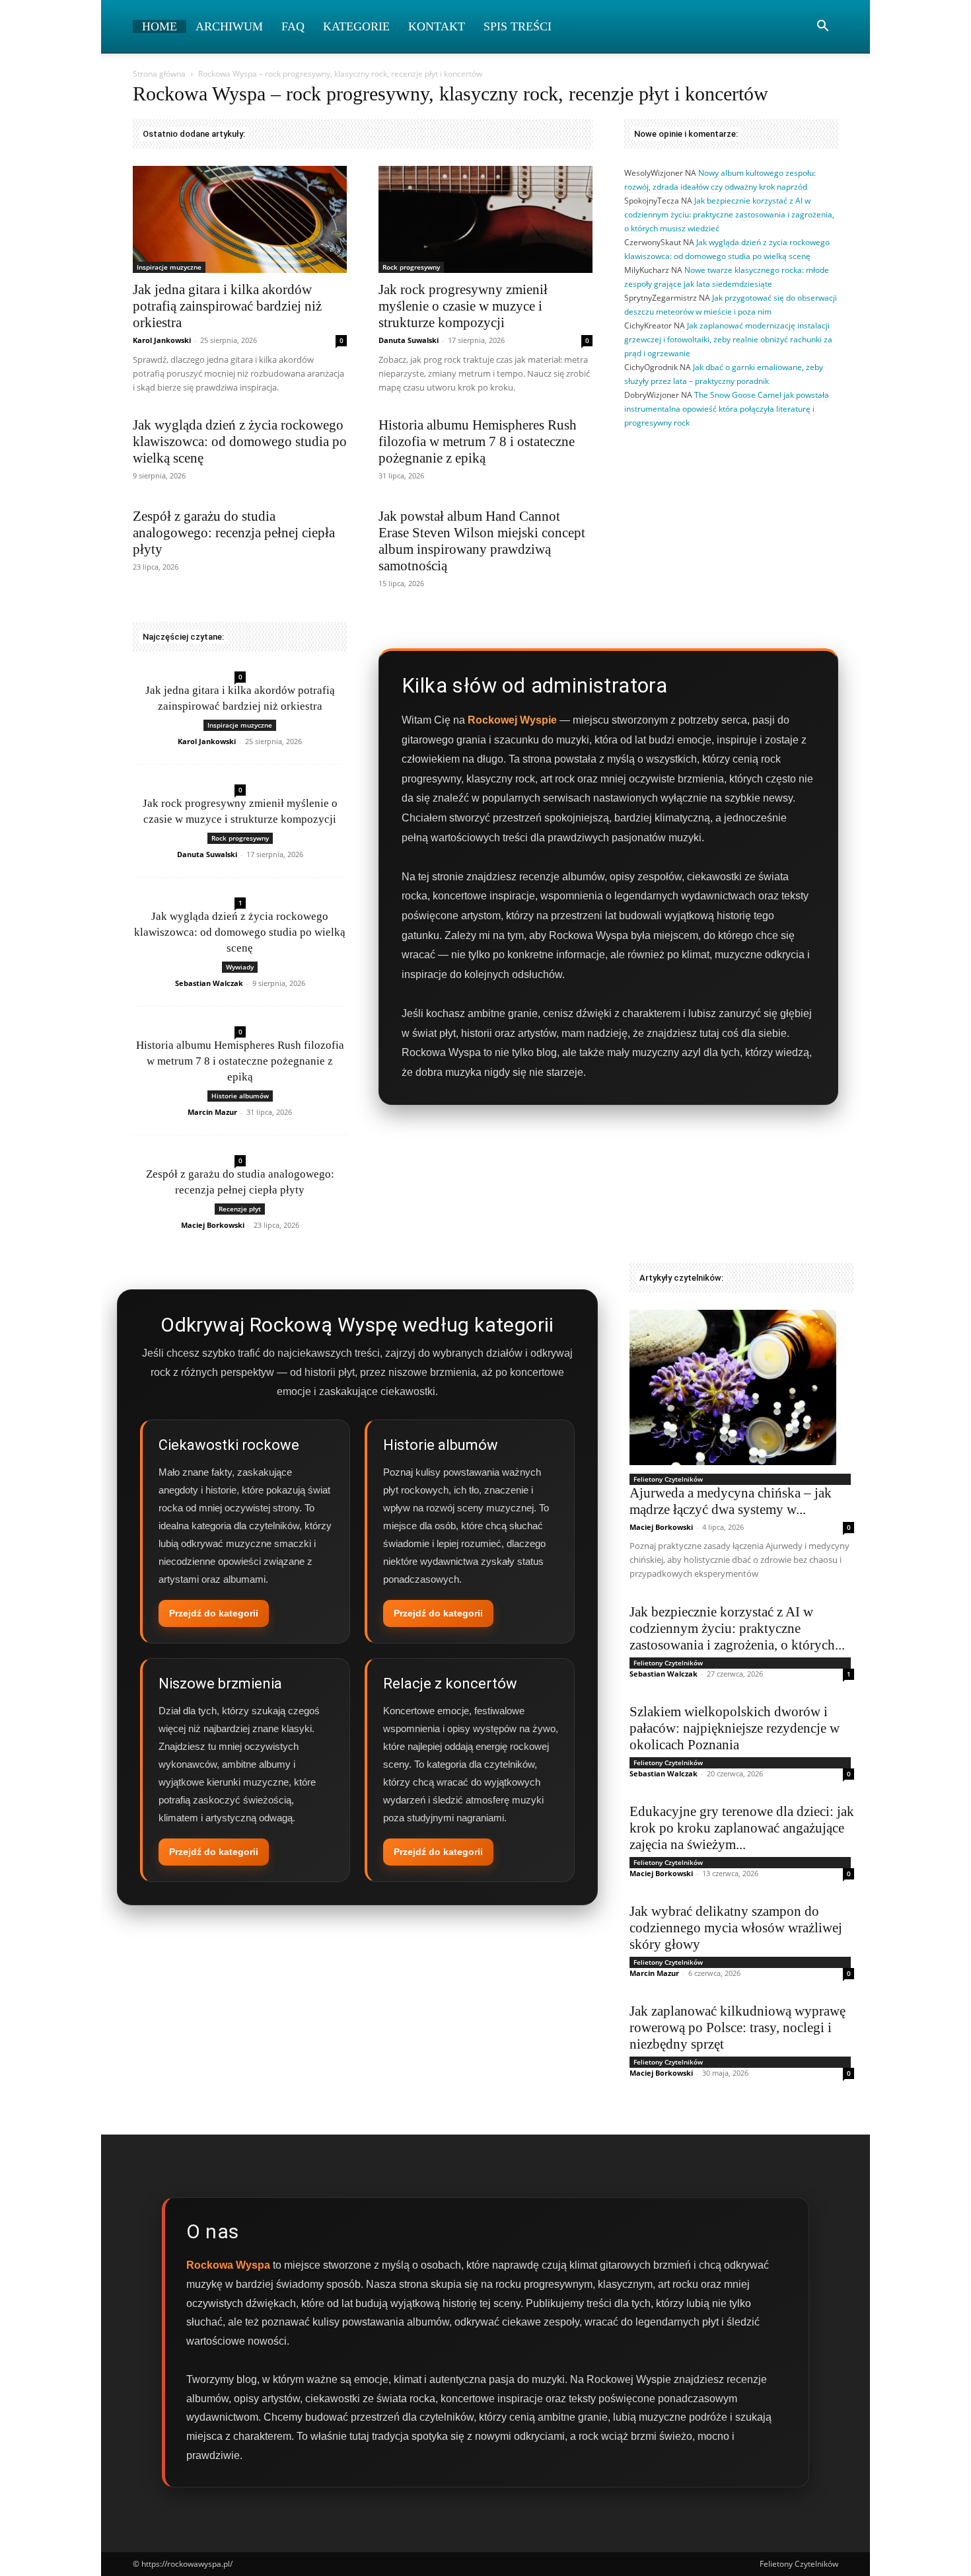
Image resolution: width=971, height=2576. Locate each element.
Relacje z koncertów (450, 1684)
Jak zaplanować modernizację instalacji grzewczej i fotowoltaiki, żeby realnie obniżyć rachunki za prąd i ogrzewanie (728, 339)
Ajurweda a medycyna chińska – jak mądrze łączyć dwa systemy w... (731, 1501)
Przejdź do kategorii (214, 1613)
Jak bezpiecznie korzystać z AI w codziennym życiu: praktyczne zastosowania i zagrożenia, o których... (737, 1628)
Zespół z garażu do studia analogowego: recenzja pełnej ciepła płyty (234, 533)
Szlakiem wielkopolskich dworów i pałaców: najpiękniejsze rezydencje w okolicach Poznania (735, 1728)
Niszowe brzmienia (220, 1684)
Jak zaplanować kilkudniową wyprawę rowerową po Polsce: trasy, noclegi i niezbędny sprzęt (737, 2027)
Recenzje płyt (240, 1209)
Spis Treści (518, 26)
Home (160, 26)
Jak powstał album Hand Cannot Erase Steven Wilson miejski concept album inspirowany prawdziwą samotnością (482, 541)
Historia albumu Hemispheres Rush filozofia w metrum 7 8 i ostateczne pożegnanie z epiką (478, 441)
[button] (822, 27)
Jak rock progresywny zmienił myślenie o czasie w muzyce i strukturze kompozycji (463, 306)
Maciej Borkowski (213, 1225)
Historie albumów (240, 1096)
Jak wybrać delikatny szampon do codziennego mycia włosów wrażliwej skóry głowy (736, 1928)
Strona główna (159, 74)
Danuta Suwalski (409, 340)
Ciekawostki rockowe (229, 1445)
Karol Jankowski (162, 340)
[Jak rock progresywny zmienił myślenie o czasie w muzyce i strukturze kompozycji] (485, 219)
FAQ (293, 26)
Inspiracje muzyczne (169, 267)
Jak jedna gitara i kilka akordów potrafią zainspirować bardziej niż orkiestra (227, 306)
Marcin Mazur (212, 1112)
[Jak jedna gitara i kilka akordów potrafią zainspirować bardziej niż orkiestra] (240, 219)
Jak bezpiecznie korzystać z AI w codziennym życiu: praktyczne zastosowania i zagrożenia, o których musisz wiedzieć (729, 214)
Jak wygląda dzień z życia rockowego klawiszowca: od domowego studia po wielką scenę (240, 441)
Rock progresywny (411, 267)
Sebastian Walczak (209, 983)
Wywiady (240, 967)
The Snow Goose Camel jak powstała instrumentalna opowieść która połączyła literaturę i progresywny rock (727, 409)
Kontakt (437, 26)
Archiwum (229, 26)
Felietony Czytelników (668, 1479)
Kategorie (356, 26)
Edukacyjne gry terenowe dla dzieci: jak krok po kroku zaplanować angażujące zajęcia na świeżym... (742, 1828)
